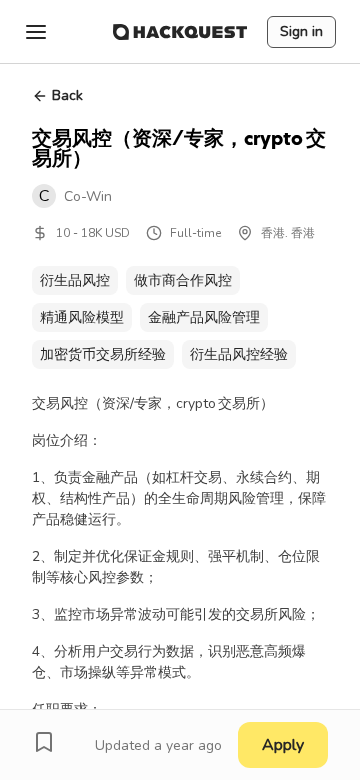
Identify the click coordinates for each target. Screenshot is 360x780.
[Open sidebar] (36, 32)
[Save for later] (44, 742)
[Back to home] (180, 32)
